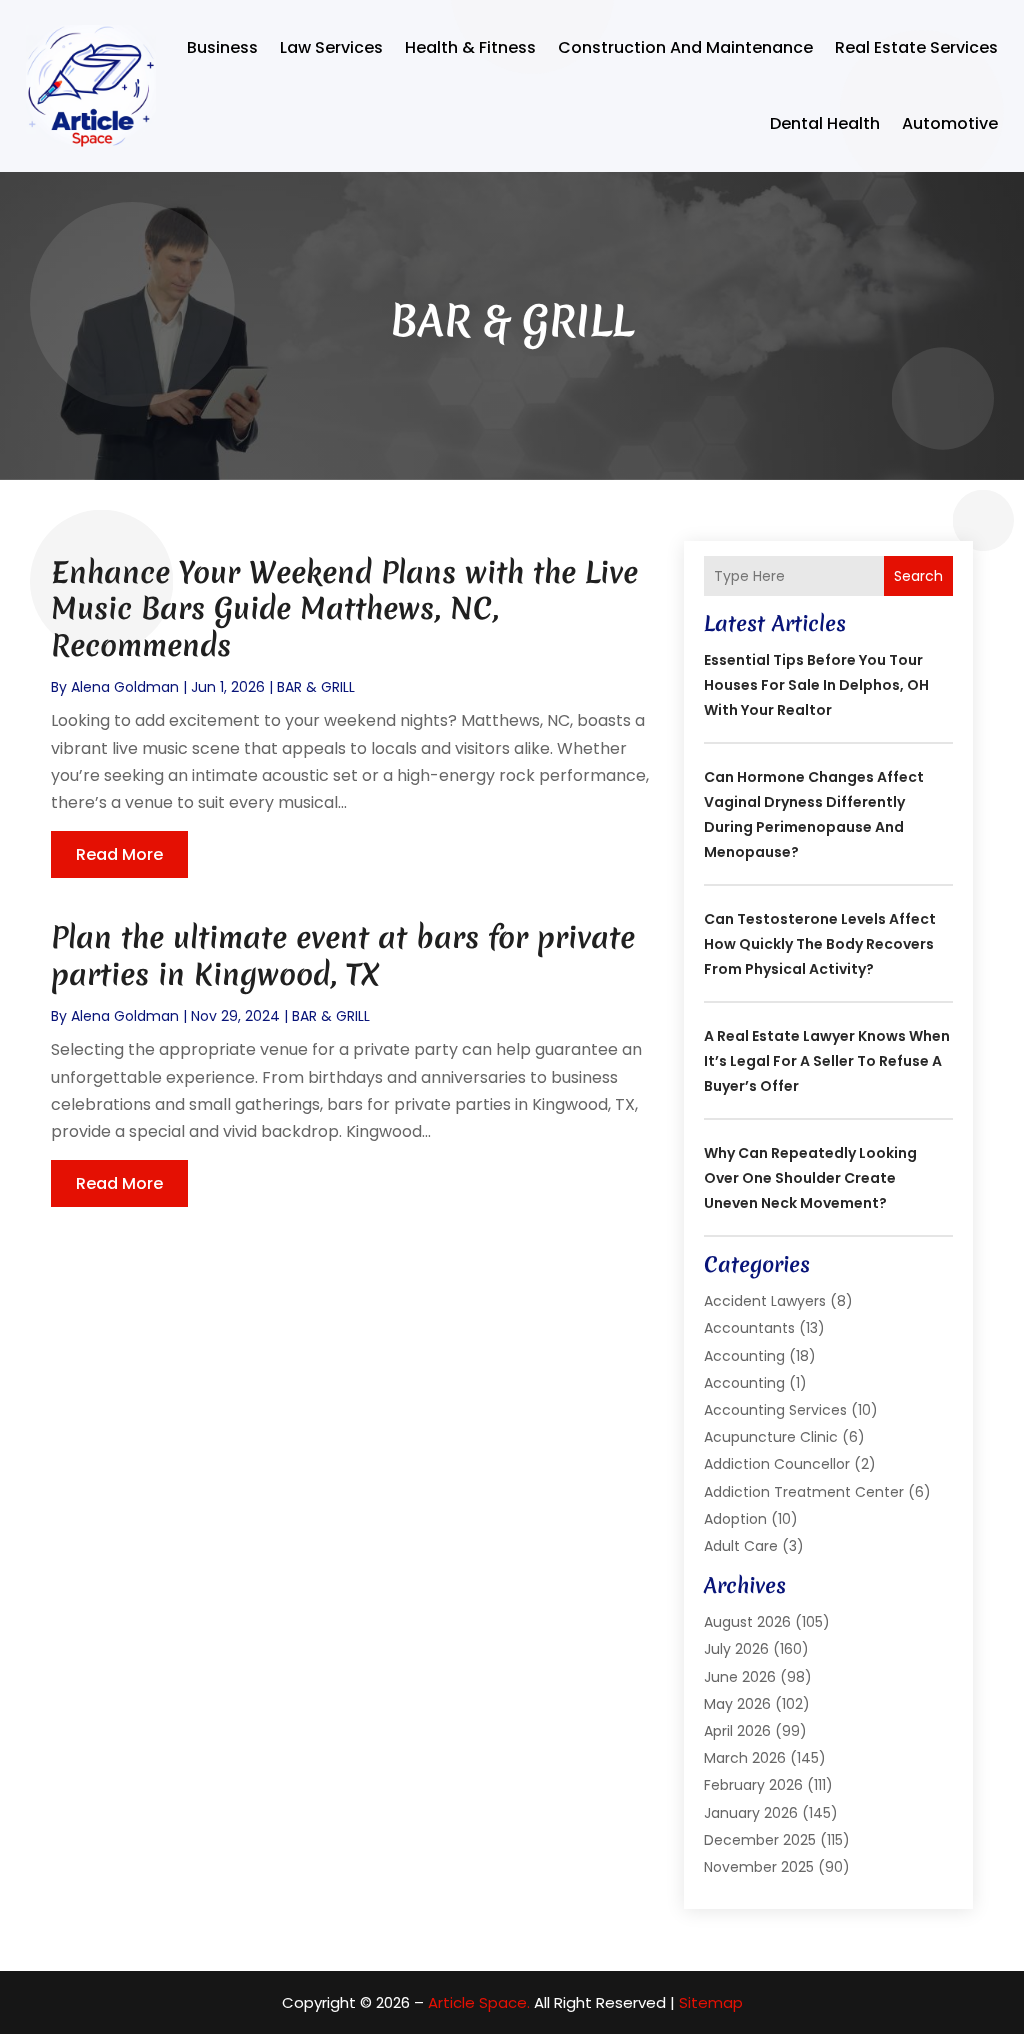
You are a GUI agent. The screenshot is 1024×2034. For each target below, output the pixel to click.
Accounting (744, 1356)
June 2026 (740, 1677)
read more (119, 854)
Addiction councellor (777, 1464)
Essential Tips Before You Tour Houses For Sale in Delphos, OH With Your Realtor (816, 685)
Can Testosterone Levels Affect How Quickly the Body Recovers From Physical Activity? (820, 944)
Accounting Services (775, 1410)
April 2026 (737, 1731)
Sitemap (711, 2002)
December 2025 (760, 1840)
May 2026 (737, 1704)
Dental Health (825, 123)
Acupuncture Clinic (771, 1437)
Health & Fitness (470, 47)
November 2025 (759, 1867)
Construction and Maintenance (685, 47)
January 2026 (751, 1813)
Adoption (735, 1519)
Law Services (331, 47)
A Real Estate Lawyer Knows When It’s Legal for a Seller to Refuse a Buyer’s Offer (827, 1061)
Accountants (749, 1328)
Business (222, 47)
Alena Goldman (125, 687)
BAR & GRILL (316, 687)
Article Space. (479, 2002)
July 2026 (736, 1649)
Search (918, 576)
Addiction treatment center (804, 1492)
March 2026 (745, 1758)
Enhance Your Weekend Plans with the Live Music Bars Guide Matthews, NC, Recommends (344, 609)
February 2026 (753, 1785)
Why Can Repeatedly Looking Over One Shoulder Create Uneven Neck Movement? (810, 1178)
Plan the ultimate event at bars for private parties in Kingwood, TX (343, 955)
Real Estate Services (916, 47)
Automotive (950, 123)
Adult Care (741, 1546)
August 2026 (747, 1622)
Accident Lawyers (765, 1301)
